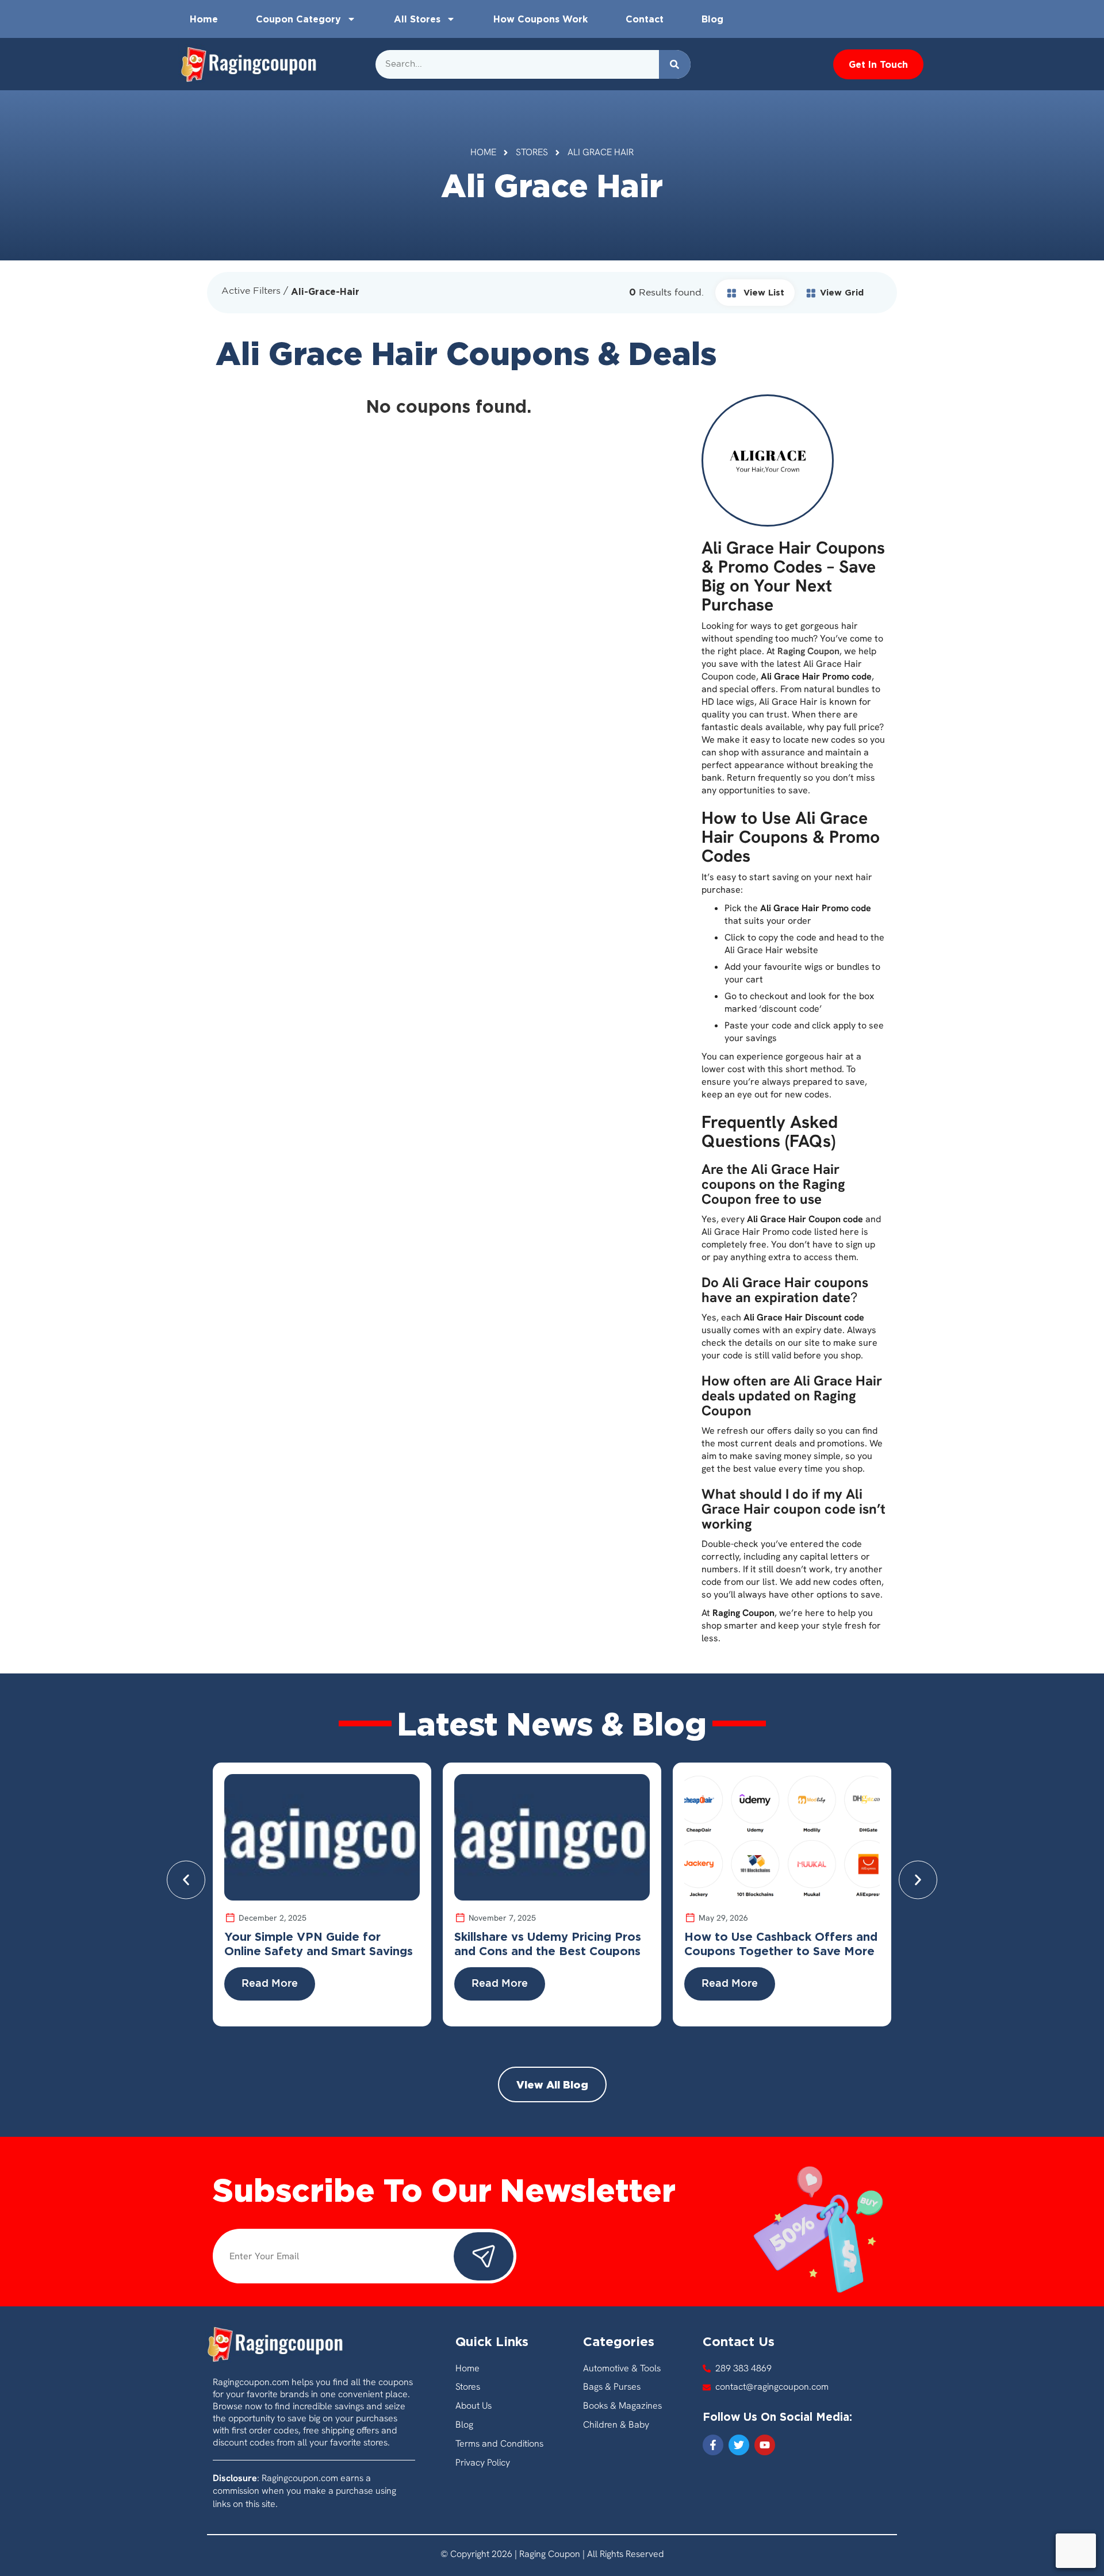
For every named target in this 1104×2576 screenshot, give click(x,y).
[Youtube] (765, 2445)
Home (204, 19)
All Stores (417, 19)
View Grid (842, 292)
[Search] (675, 64)
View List (762, 292)
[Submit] (484, 2256)
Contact (645, 19)
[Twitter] (739, 2445)
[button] (186, 1880)
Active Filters (251, 291)
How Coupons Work (540, 19)
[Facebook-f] (713, 2445)
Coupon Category (298, 19)
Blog (712, 19)
